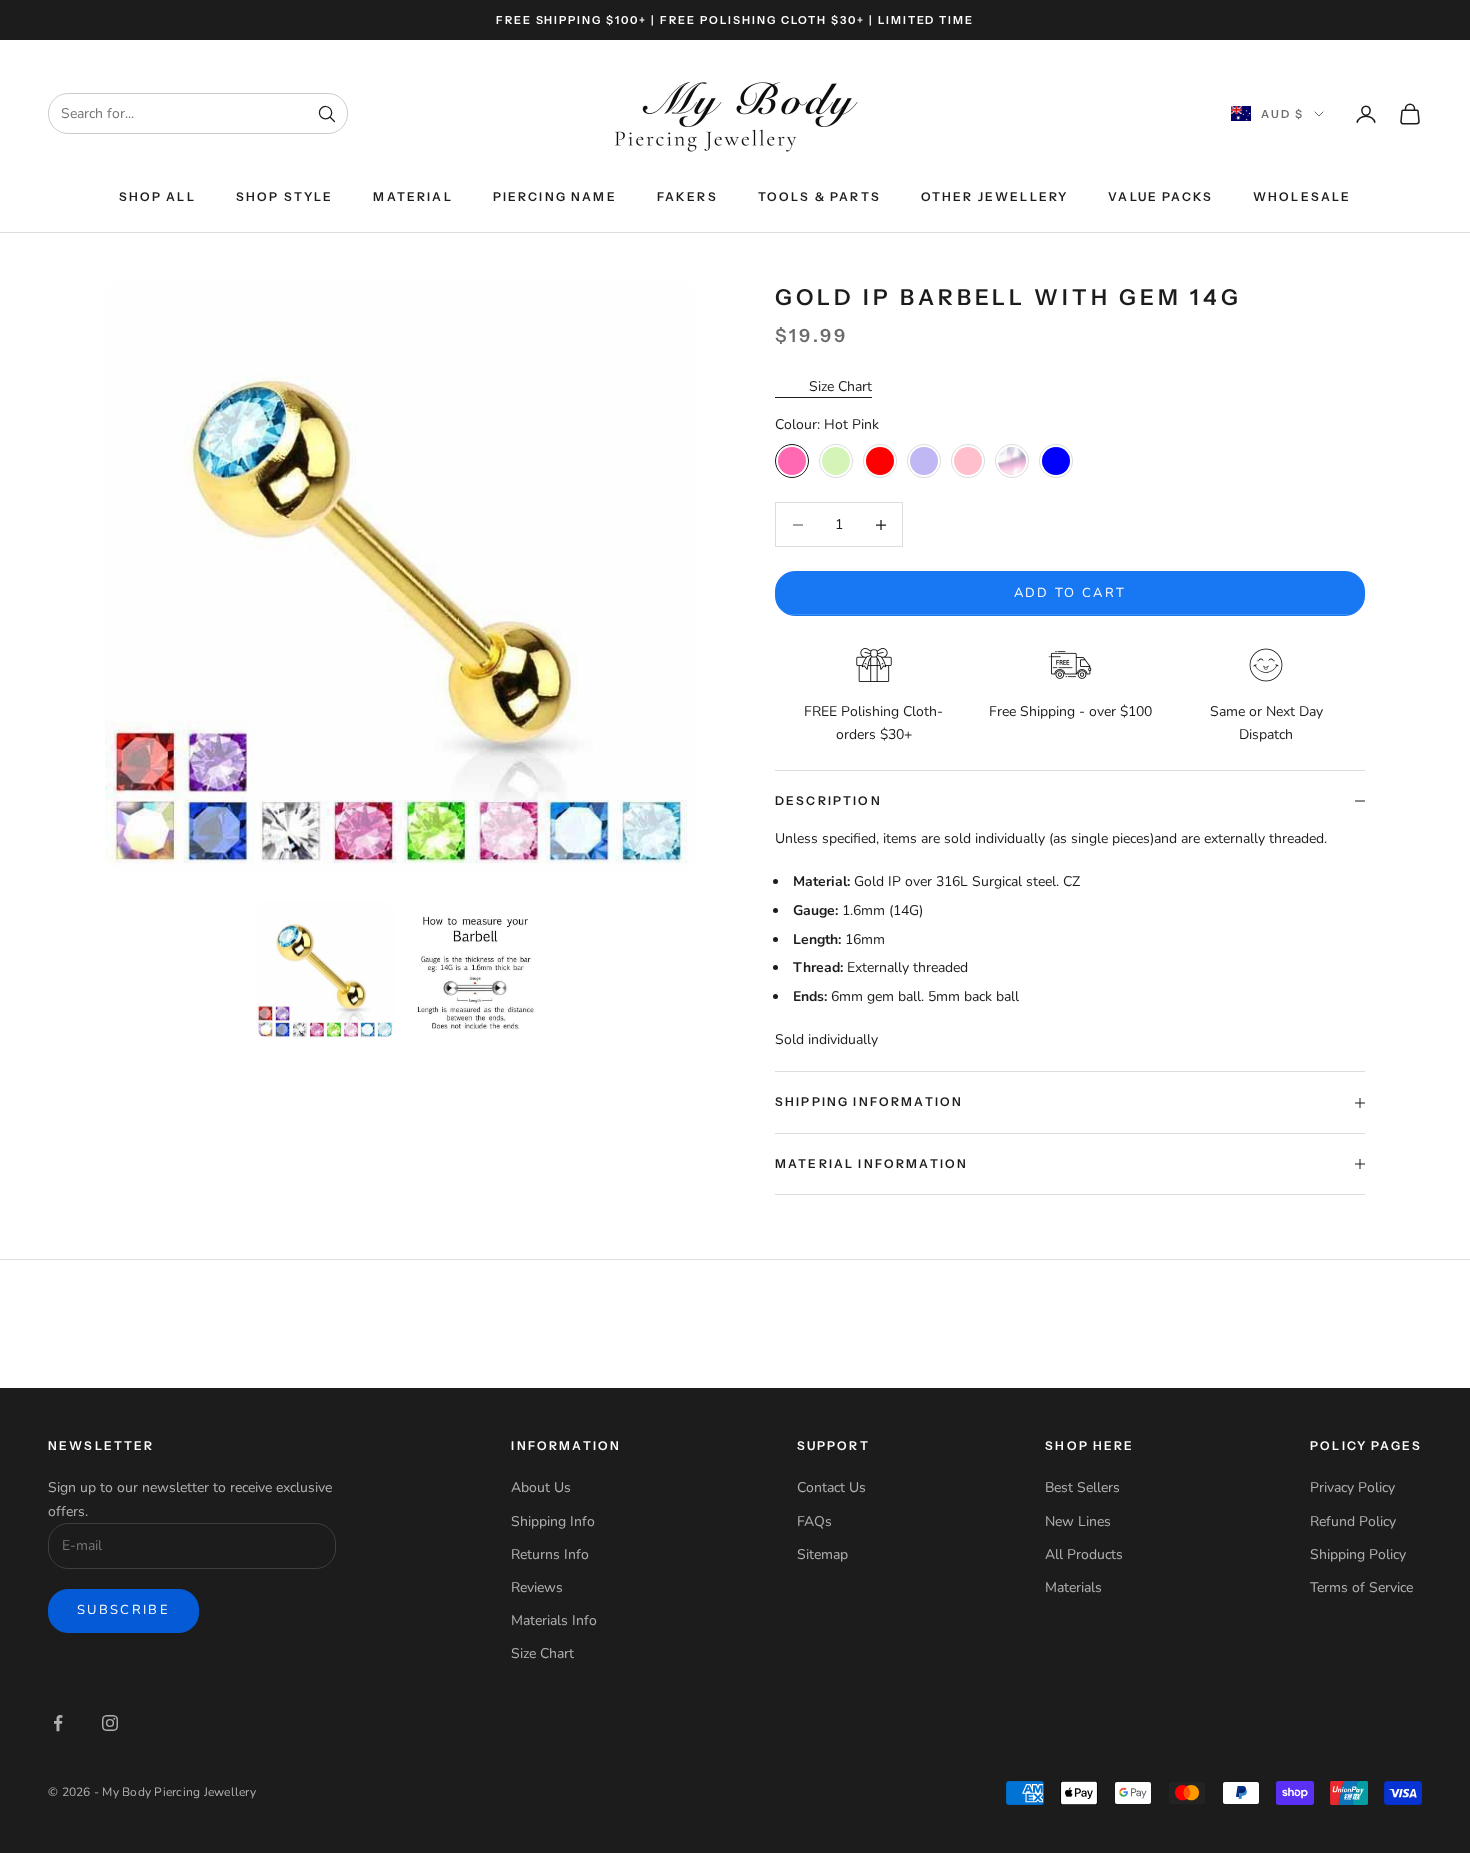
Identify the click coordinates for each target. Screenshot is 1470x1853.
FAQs (814, 1521)
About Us (541, 1487)
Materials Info (554, 1620)
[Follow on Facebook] (58, 1723)
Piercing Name (555, 196)
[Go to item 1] (325, 970)
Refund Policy (1353, 1521)
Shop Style (285, 196)
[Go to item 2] (476, 970)
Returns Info (550, 1554)
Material (412, 196)
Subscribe (123, 1610)
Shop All (157, 196)
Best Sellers (1082, 1487)
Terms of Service (1361, 1587)
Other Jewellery (994, 196)
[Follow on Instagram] (110, 1723)
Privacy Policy (1352, 1487)
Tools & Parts (819, 196)
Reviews (537, 1587)
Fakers (687, 196)
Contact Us (831, 1487)
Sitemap (822, 1554)
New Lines (1078, 1521)
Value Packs (1160, 196)
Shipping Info (553, 1521)
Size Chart (840, 386)
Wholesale (1302, 196)
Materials (1073, 1587)
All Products (1084, 1554)
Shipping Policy (1358, 1554)
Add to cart (1070, 593)
